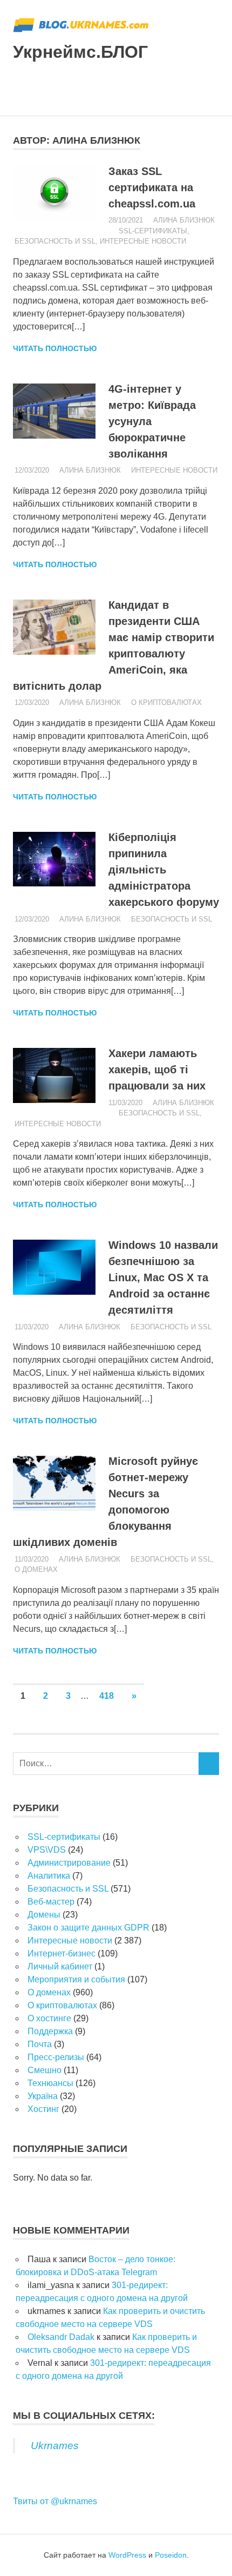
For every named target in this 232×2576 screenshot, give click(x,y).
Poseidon (171, 2555)
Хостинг (43, 2109)
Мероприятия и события (76, 1979)
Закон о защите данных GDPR (88, 1928)
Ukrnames (55, 2446)
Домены (44, 1915)
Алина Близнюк (184, 220)
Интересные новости (143, 241)
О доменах (36, 1569)
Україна (43, 2096)
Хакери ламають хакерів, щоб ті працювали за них (157, 1070)
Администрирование (69, 1863)
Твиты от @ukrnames (55, 2501)
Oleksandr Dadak (61, 2337)
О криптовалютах (166, 702)
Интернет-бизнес (62, 1953)
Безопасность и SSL (55, 241)
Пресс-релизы (56, 2057)
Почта (40, 2044)
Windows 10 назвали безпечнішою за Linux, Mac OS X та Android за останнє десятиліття (163, 1277)
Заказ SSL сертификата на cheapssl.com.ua (152, 187)
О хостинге (49, 2018)
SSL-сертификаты (153, 231)
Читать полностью (55, 348)
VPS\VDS (47, 1850)
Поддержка (50, 2031)
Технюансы (50, 2083)
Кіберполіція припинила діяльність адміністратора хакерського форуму (164, 870)
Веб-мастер (51, 1902)
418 (107, 1696)
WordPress (127, 2555)
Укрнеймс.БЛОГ (80, 52)
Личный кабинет (60, 1966)
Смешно (45, 2070)
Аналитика (49, 1876)
